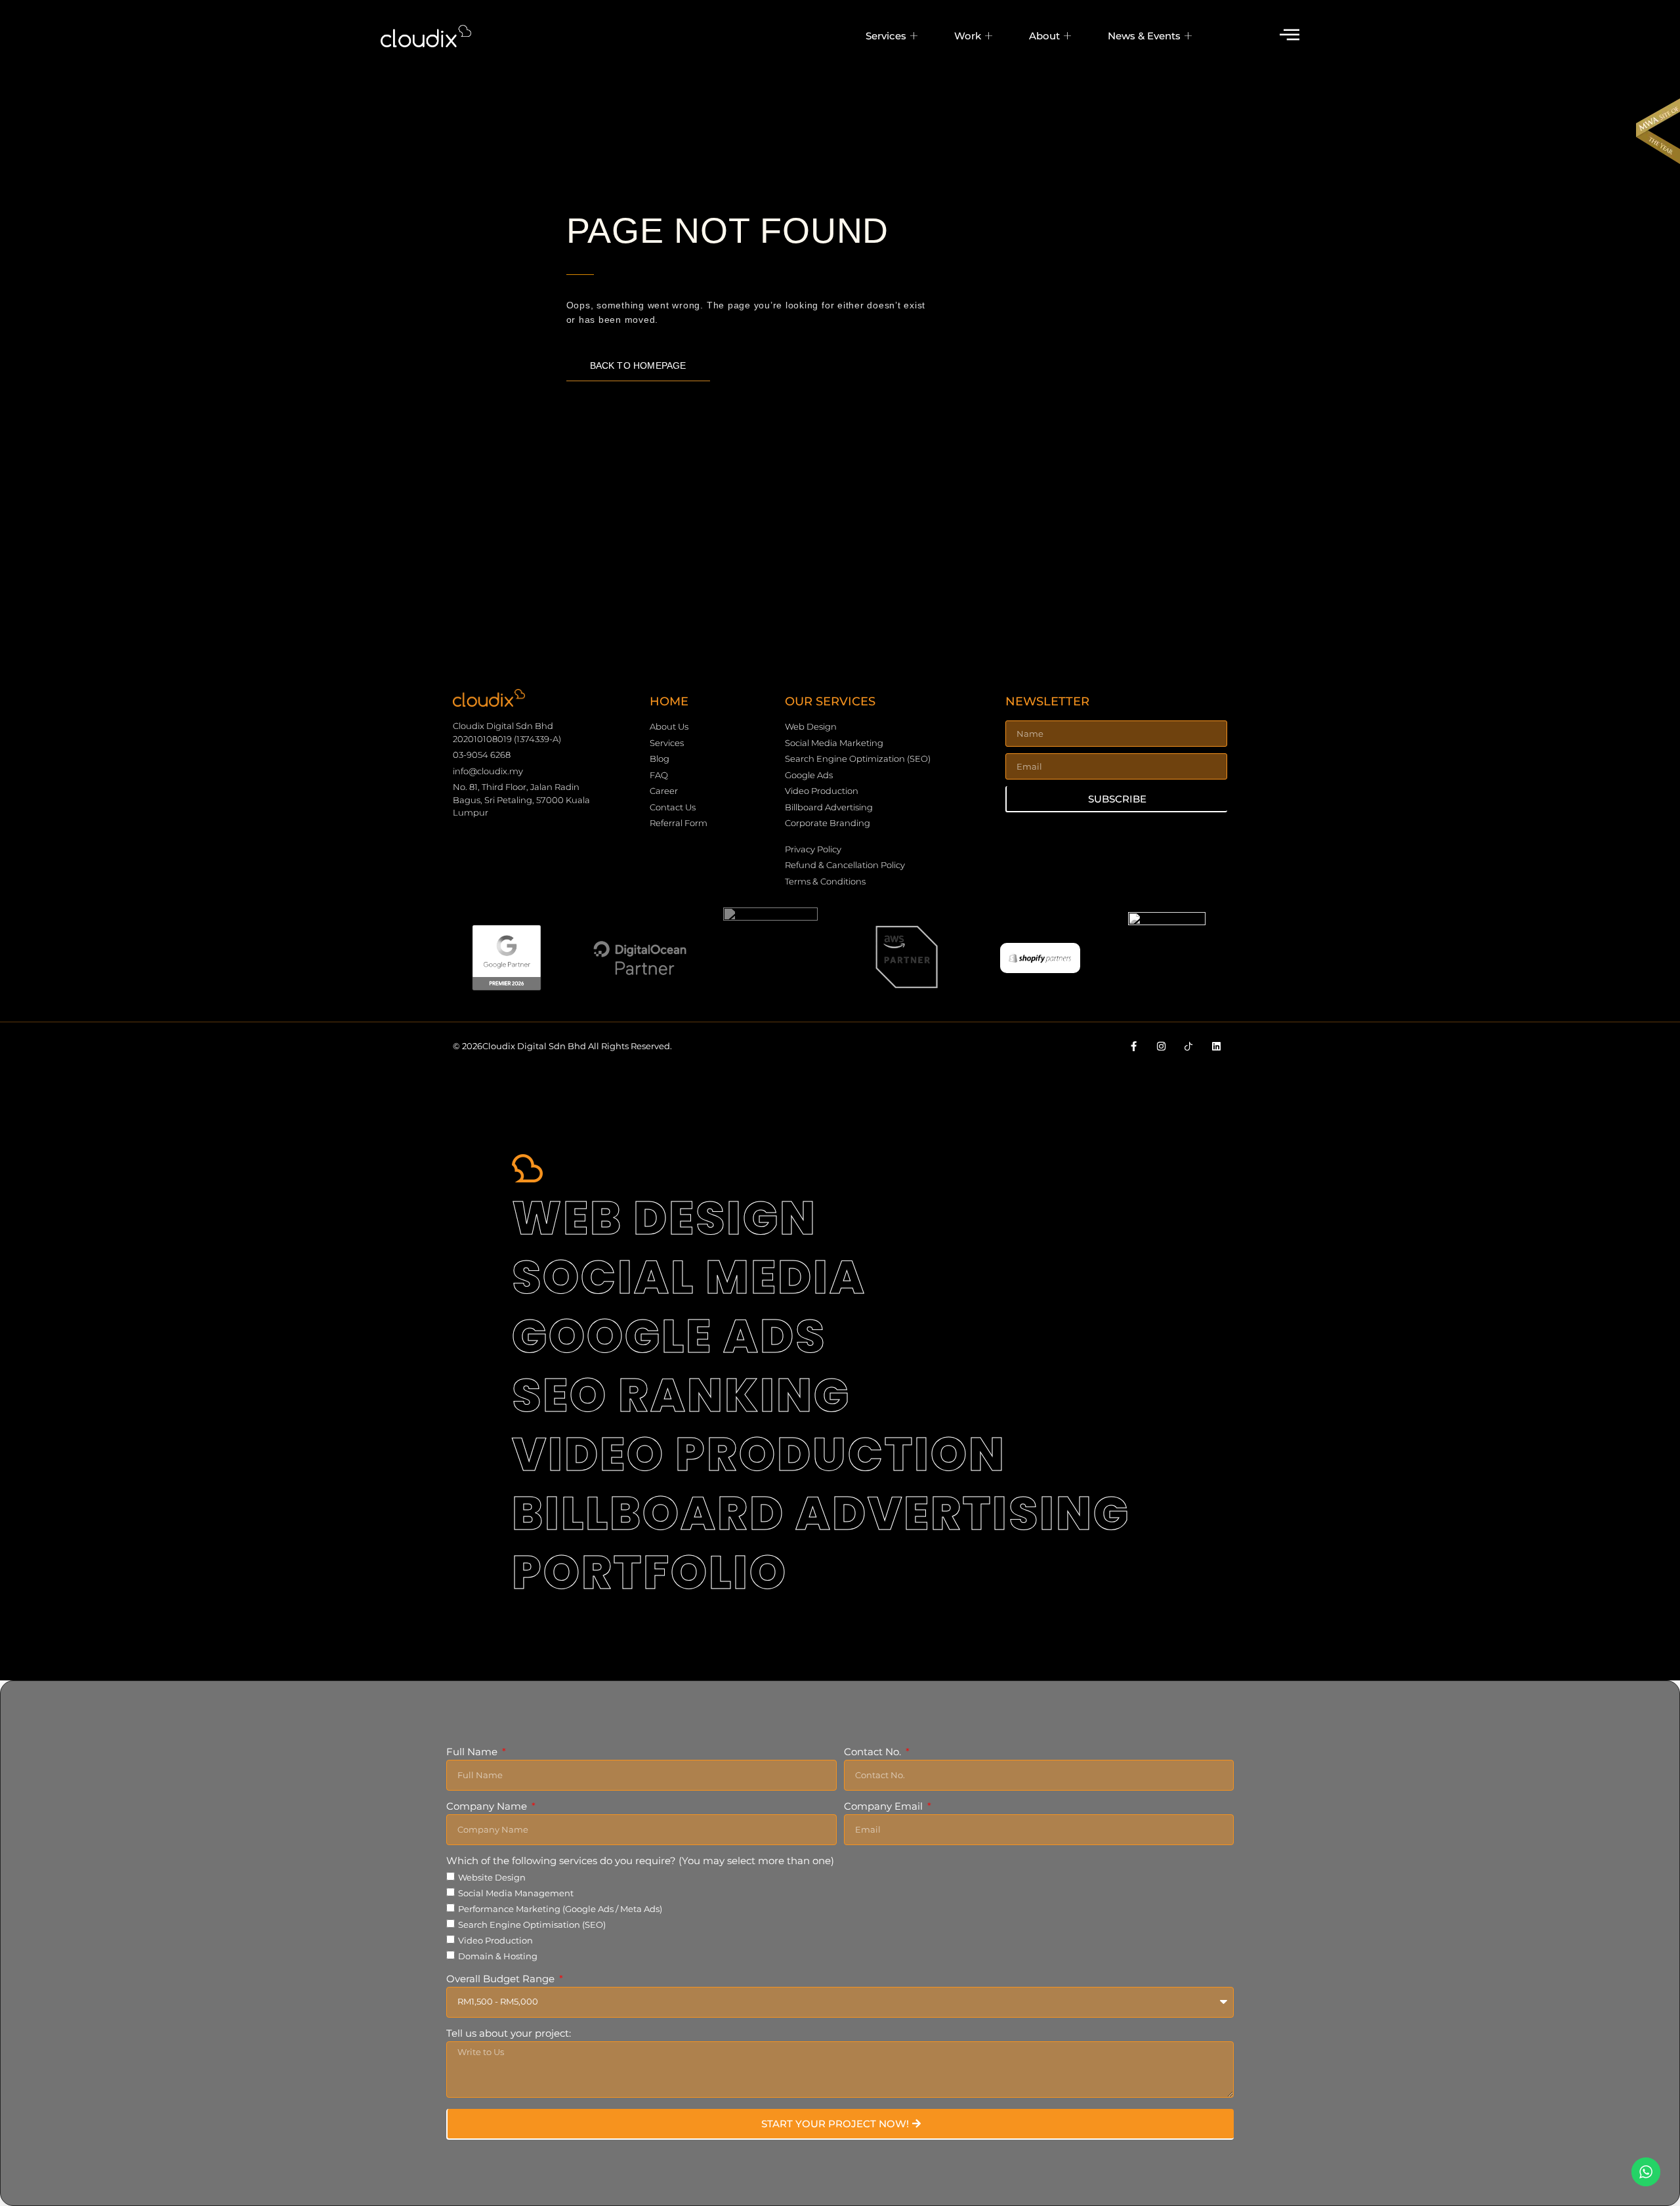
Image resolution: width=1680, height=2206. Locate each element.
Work (968, 36)
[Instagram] (1161, 1046)
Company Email (885, 1807)
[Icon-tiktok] (1189, 1046)
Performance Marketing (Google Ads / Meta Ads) (560, 1909)
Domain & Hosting (498, 1956)
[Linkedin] (1216, 1046)
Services (886, 36)
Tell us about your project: (509, 2034)
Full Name (473, 1752)
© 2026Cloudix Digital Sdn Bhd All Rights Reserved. (562, 1046)
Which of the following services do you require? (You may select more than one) (640, 1861)
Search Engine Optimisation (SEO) (532, 1925)
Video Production (495, 1940)
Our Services (830, 701)
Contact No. (874, 1752)
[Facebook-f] (1134, 1046)
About (1044, 36)
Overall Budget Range (502, 1979)
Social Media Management (516, 1893)
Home (669, 701)
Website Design (492, 1877)
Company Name (488, 1807)
